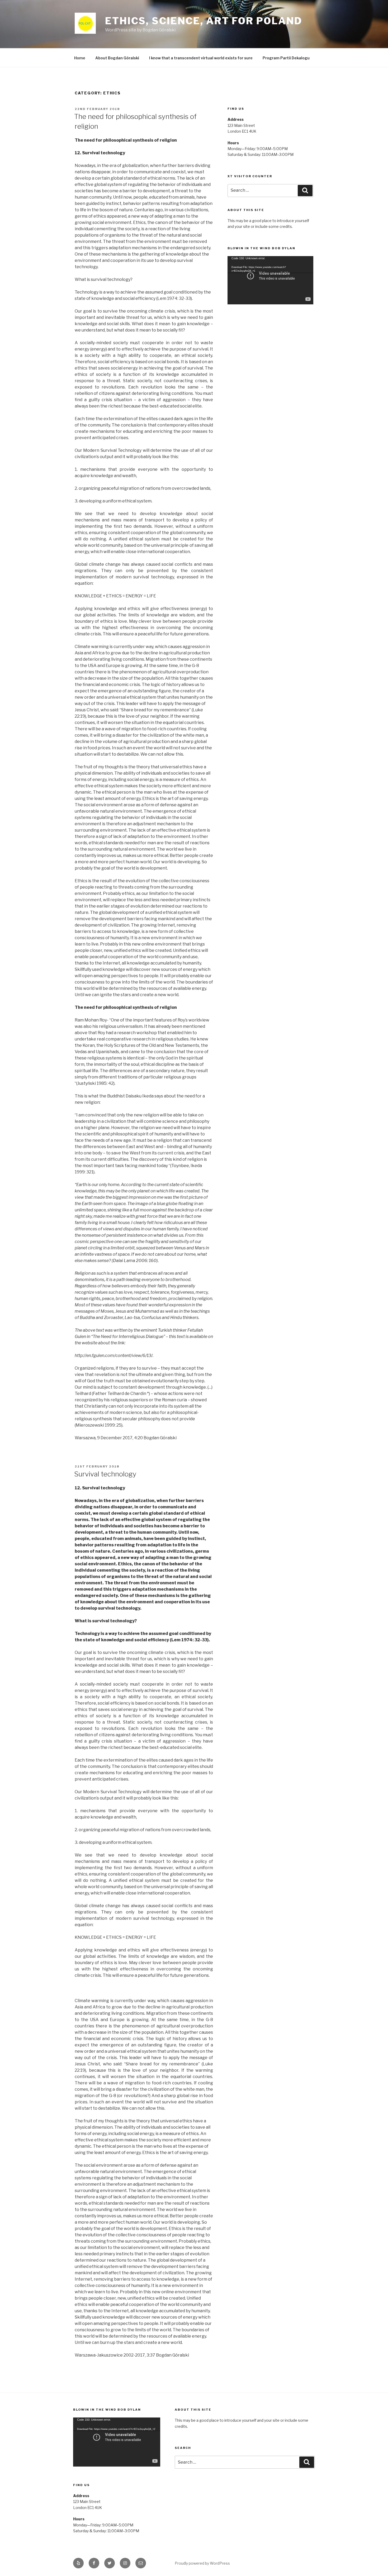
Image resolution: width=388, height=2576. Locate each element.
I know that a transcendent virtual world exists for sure (201, 58)
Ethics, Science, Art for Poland (204, 21)
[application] (270, 280)
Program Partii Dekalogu (286, 58)
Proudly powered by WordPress (202, 2563)
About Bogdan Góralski (117, 58)
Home (80, 58)
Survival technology (105, 1474)
